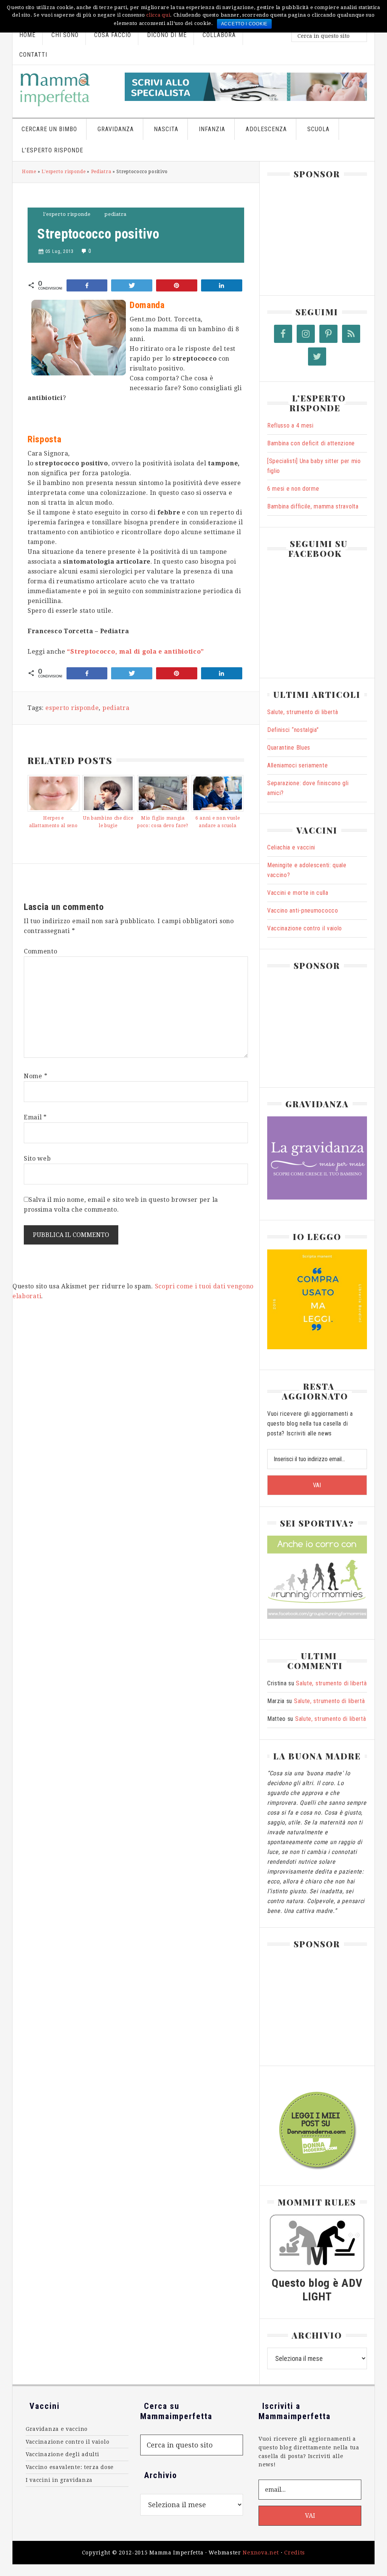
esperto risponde (72, 708)
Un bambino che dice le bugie (108, 822)
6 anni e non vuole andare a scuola (218, 822)
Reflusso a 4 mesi (290, 425)
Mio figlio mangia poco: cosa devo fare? (163, 822)
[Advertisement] (324, 234)
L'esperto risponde (64, 172)
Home (29, 172)
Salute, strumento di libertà (303, 712)
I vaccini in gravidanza (59, 2480)
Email (35, 1117)
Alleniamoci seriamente (297, 765)
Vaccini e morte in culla (298, 893)
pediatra (116, 708)
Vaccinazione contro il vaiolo (305, 928)
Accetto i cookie (244, 24)
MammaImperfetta (66, 90)
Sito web (37, 1159)
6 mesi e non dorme (293, 489)
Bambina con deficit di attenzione (311, 443)
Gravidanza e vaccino (57, 2429)
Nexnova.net (261, 2553)
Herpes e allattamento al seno (53, 822)
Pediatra (101, 172)
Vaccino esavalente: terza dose (70, 2467)
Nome (36, 1076)
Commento (41, 951)
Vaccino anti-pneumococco (303, 911)
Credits (295, 2553)
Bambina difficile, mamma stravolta (313, 506)
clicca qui (158, 15)
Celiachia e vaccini (291, 847)
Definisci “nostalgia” (293, 730)
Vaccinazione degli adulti (63, 2454)
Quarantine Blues (289, 748)
